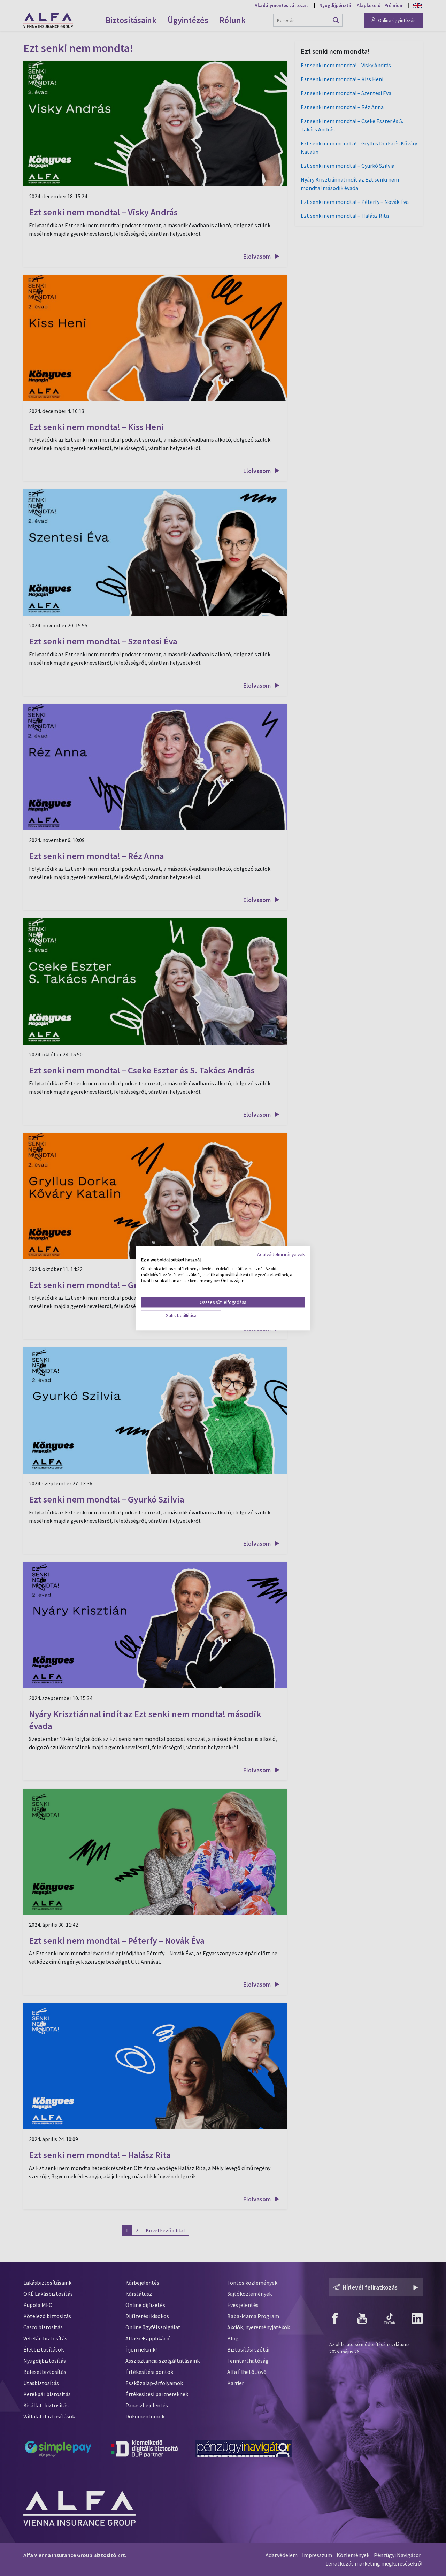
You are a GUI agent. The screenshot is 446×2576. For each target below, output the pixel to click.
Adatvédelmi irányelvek (281, 1254)
